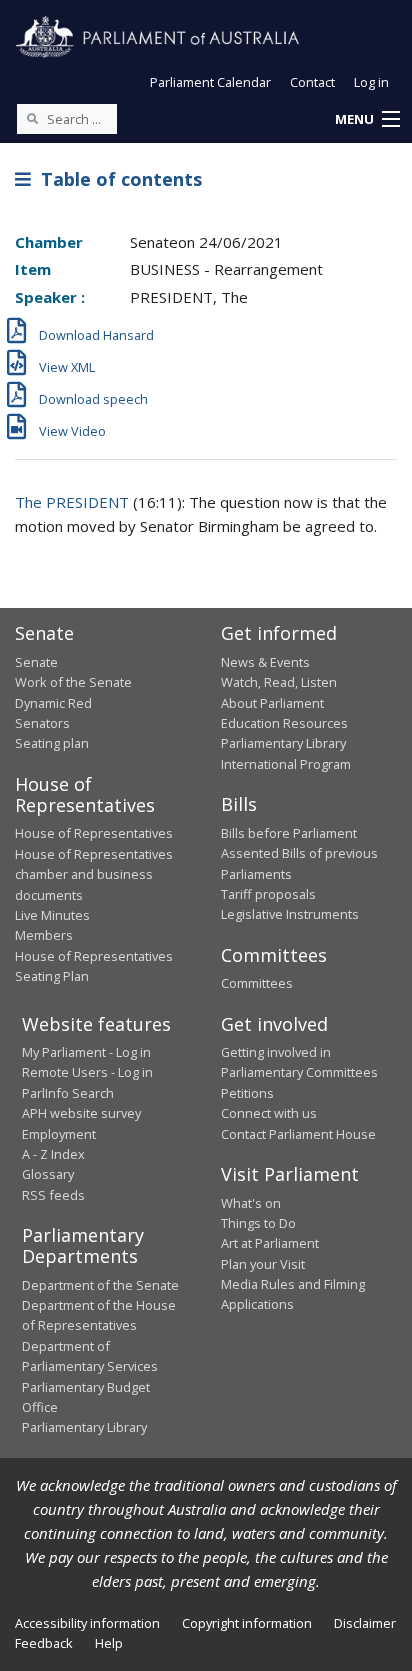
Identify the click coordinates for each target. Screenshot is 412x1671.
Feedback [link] (44, 1643)
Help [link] (109, 1643)
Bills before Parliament (289, 833)
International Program (286, 764)
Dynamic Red (53, 703)
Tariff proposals (268, 894)
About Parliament (272, 703)
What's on (251, 1203)
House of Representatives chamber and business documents (94, 874)
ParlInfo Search (68, 1093)
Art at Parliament (270, 1243)
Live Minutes (52, 915)
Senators (42, 723)
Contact (312, 82)
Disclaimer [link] (365, 1623)
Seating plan (52, 743)
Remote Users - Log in (87, 1072)
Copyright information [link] (247, 1623)
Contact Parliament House (298, 1134)
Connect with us (269, 1113)
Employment (59, 1134)
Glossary (48, 1174)
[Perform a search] (32, 118)
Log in (371, 82)
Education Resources (284, 723)
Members (44, 935)
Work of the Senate (73, 682)
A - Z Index (53, 1154)
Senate (36, 662)
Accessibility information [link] (87, 1623)
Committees (257, 983)
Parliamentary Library (283, 743)
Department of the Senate (100, 1285)
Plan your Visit (263, 1264)
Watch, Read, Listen (279, 682)
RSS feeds (53, 1195)
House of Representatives (94, 833)
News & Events (265, 662)
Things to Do (258, 1223)
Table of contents (116, 179)
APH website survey (81, 1113)
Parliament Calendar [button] (210, 82)
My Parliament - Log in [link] (86, 1052)
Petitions (247, 1093)
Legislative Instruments (290, 914)
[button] (367, 120)
